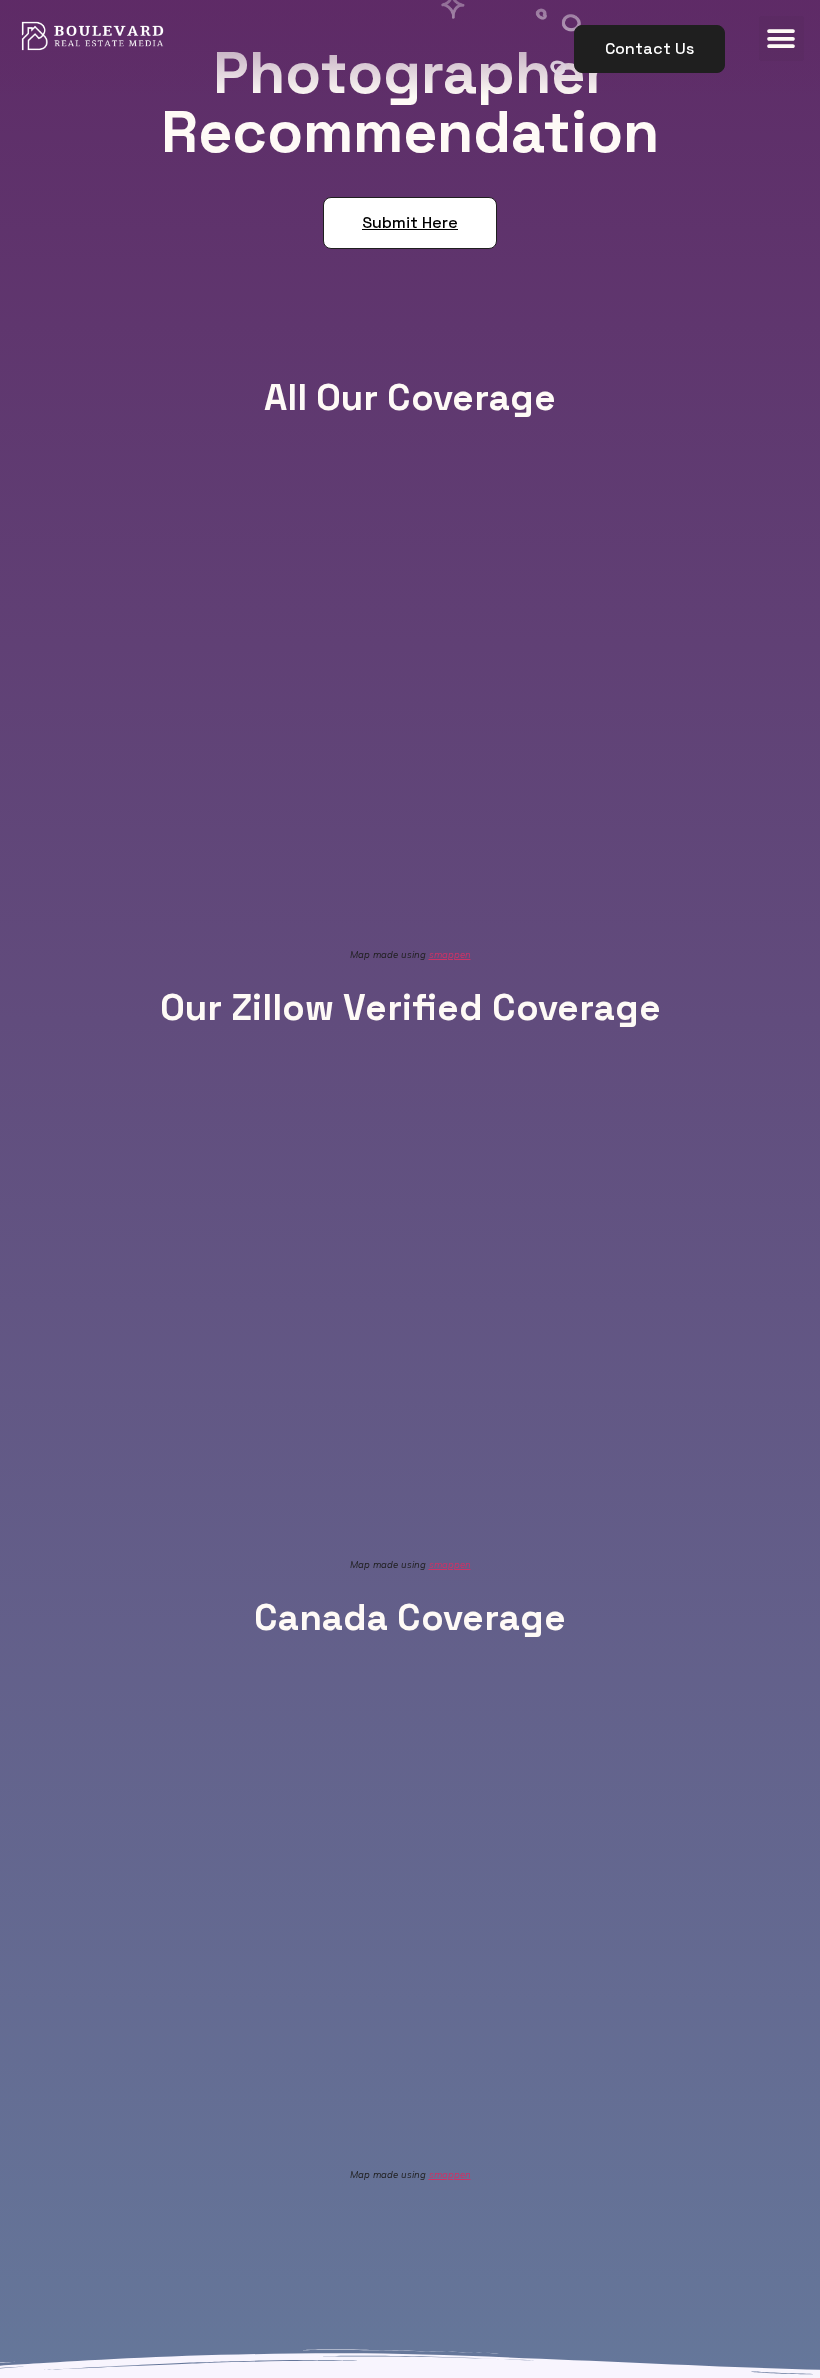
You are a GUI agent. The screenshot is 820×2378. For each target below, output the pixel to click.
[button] (649, 49)
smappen (450, 954)
